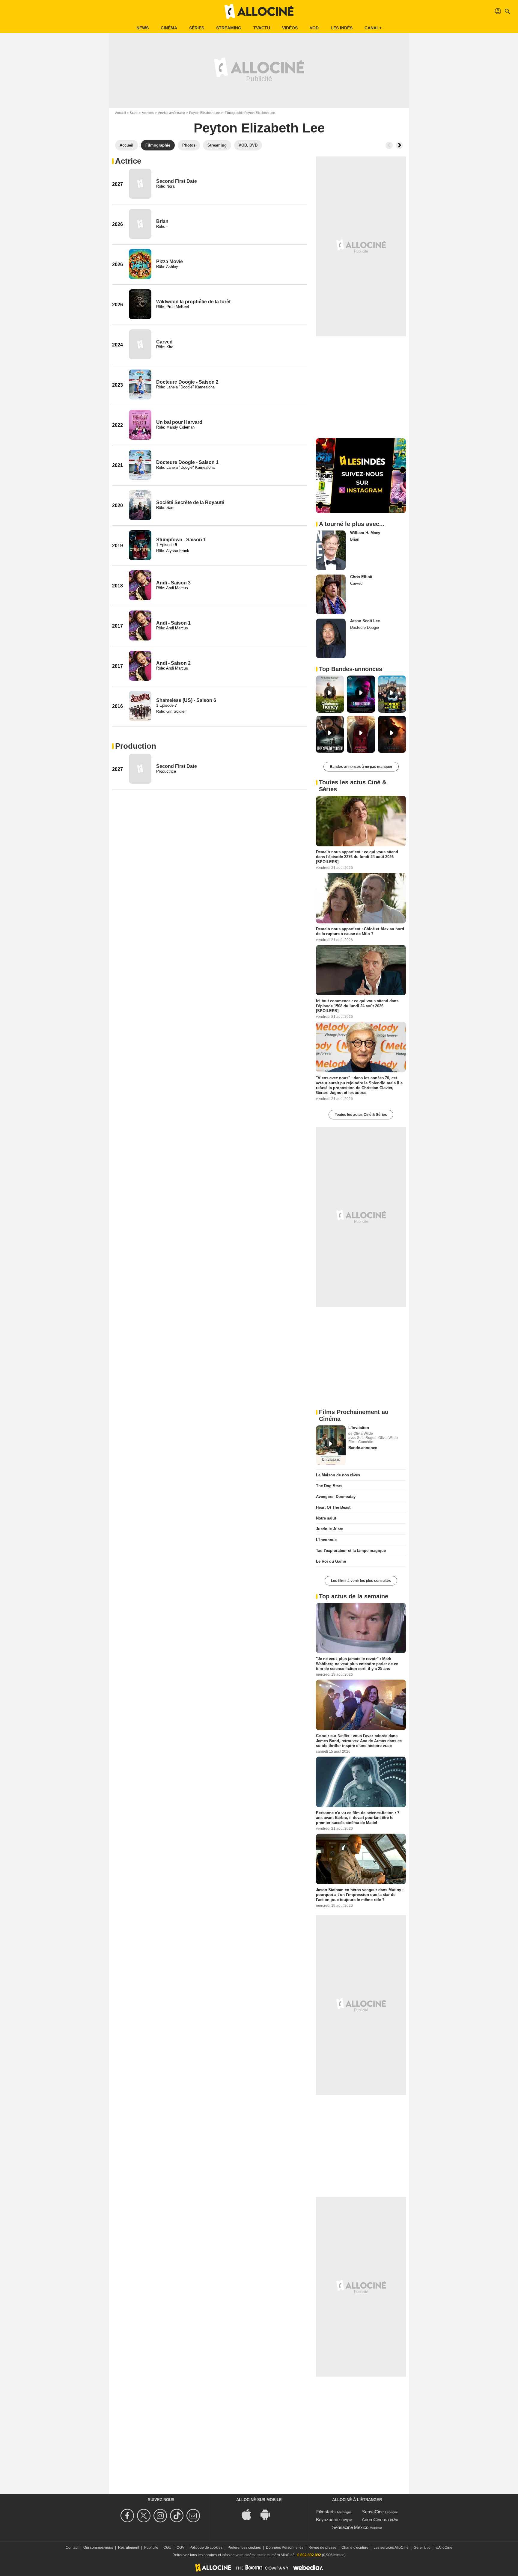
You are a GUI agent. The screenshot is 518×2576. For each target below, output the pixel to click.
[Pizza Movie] (140, 264)
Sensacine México (350, 2527)
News (143, 28)
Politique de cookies (206, 2548)
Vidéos (290, 28)
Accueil (120, 113)
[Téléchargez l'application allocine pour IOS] (250, 2514)
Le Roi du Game (331, 1561)
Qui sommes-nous (98, 2548)
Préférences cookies (244, 2548)
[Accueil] (259, 11)
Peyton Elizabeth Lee (204, 113)
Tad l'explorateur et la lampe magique (351, 1551)
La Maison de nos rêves (338, 1475)
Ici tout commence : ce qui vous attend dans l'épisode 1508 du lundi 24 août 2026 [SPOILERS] (357, 1006)
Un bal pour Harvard (179, 422)
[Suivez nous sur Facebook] (128, 2516)
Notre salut (326, 1518)
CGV (180, 2548)
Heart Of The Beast (333, 1507)
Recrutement (129, 2548)
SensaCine (373, 2512)
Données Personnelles (285, 2548)
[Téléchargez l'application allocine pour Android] (268, 2514)
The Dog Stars (329, 1486)
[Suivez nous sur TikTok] (178, 2516)
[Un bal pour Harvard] (140, 425)
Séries (197, 28)
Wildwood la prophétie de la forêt (193, 302)
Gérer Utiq (422, 2548)
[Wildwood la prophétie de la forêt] (140, 304)
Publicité (151, 2548)
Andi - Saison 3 (173, 583)
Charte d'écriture (355, 2548)
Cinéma (169, 28)
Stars (134, 113)
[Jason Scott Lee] (331, 638)
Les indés (342, 28)
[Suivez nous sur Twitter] (145, 2516)
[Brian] (140, 224)
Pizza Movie (170, 261)
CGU (167, 2548)
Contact (72, 2548)
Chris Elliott (361, 577)
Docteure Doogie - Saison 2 (187, 382)
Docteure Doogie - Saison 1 (187, 462)
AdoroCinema (375, 2520)
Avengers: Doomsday (336, 1497)
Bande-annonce (363, 1448)
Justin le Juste (329, 1529)
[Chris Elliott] (331, 594)
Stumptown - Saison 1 (181, 540)
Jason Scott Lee (365, 621)
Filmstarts (326, 2512)
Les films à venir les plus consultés (361, 1581)
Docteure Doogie (365, 627)
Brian (162, 221)
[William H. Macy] (331, 550)
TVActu (262, 28)
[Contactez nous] (194, 2516)
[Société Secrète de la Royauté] (140, 505)
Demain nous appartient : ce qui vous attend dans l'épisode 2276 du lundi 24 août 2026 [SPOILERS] (357, 857)
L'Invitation (359, 1428)
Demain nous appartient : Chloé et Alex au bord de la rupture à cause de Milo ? (360, 931)
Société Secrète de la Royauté (190, 502)
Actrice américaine (171, 113)
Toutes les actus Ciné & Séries (361, 1115)
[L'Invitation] (331, 1445)
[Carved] (140, 344)
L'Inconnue (326, 1540)
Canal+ (373, 28)
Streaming (229, 28)
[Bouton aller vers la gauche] (389, 145)
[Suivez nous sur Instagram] (161, 2516)
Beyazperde (328, 2520)
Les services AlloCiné (391, 2548)
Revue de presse (322, 2548)
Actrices (148, 113)
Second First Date (177, 181)
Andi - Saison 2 (173, 663)
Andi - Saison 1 (173, 623)
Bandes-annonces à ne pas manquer (361, 767)
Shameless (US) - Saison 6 (186, 700)
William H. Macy (365, 533)
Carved (164, 342)
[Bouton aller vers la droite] (399, 145)
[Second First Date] (140, 184)
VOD (314, 28)
